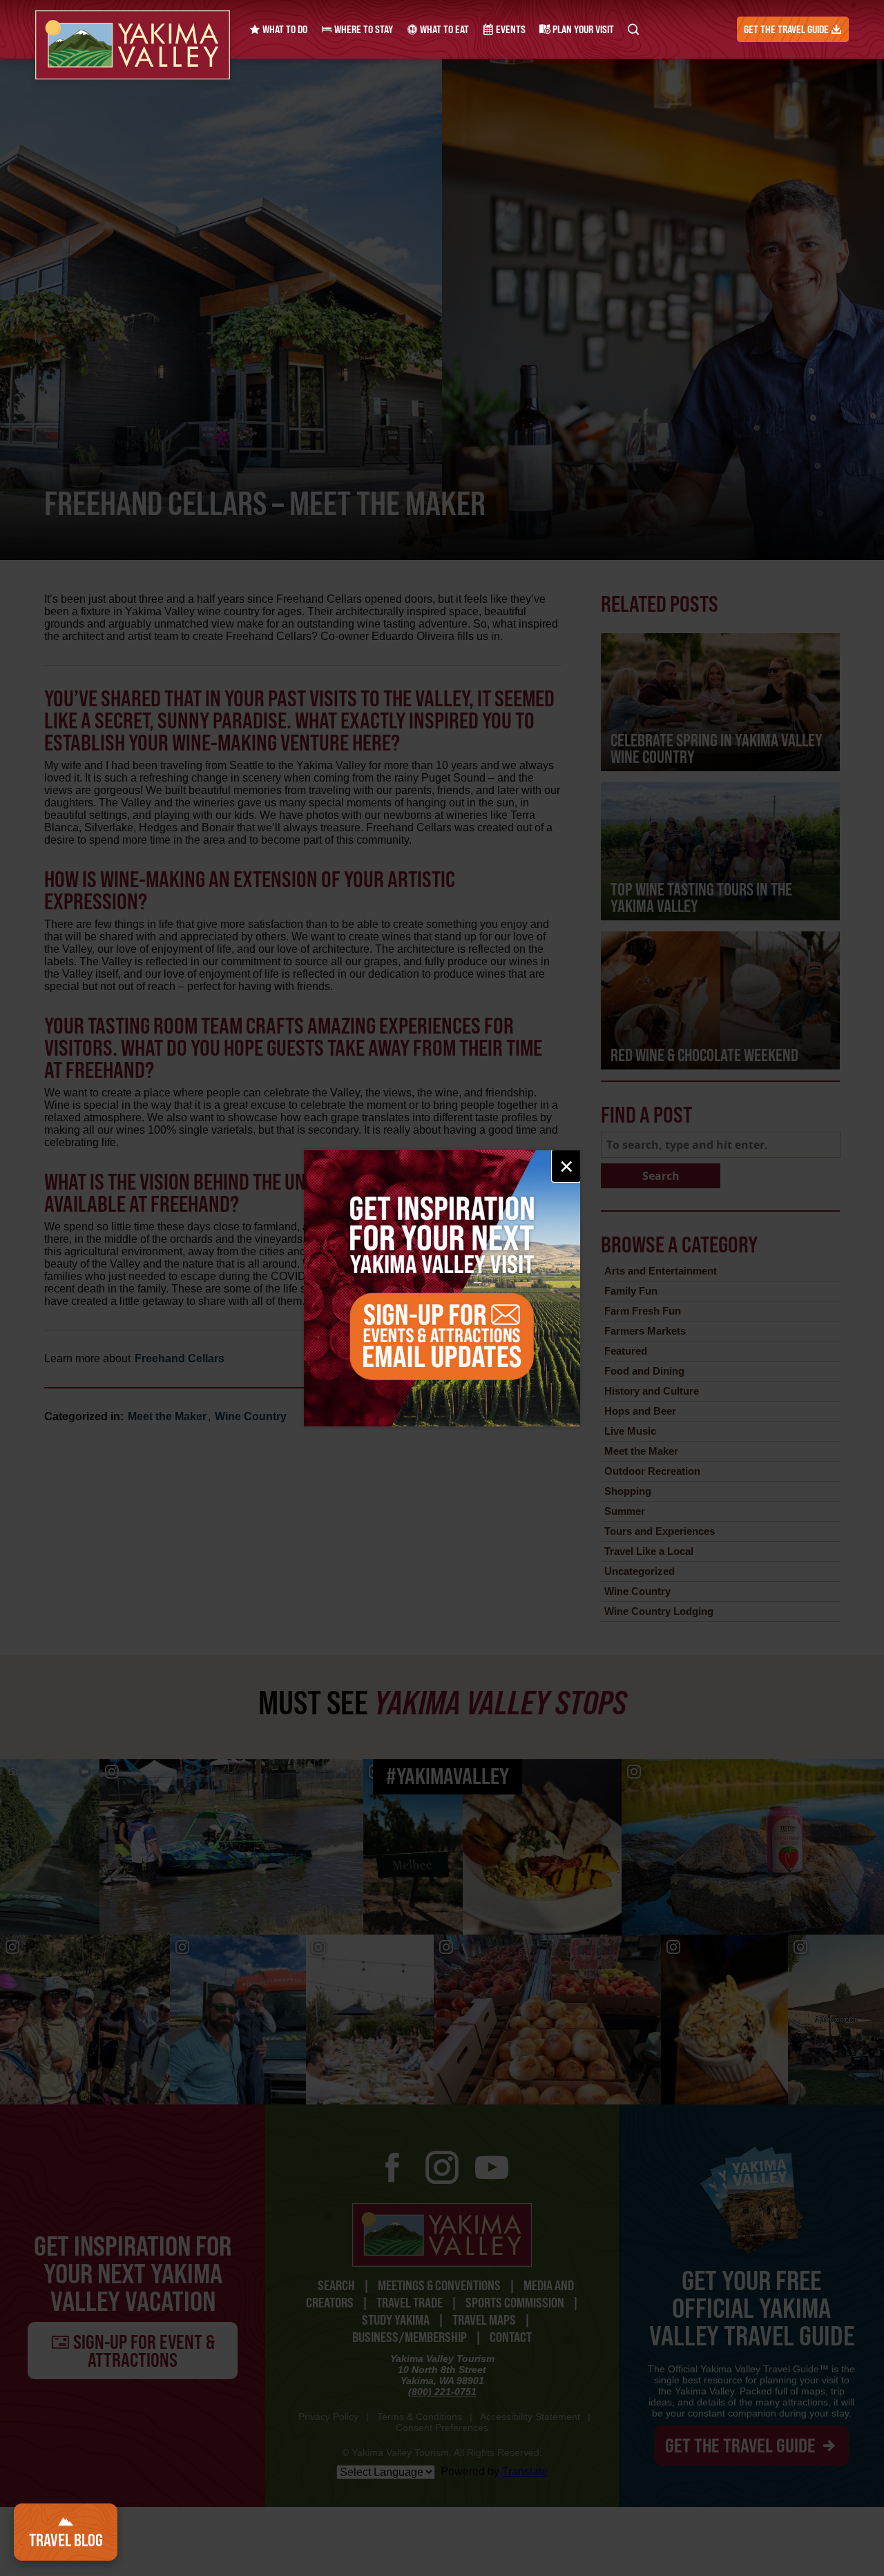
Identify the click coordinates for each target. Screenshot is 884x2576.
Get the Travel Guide (787, 29)
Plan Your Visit (582, 29)
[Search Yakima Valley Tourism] (633, 29)
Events (510, 29)
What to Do (284, 29)
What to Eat (443, 29)
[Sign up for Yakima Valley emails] (442, 1288)
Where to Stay (363, 29)
